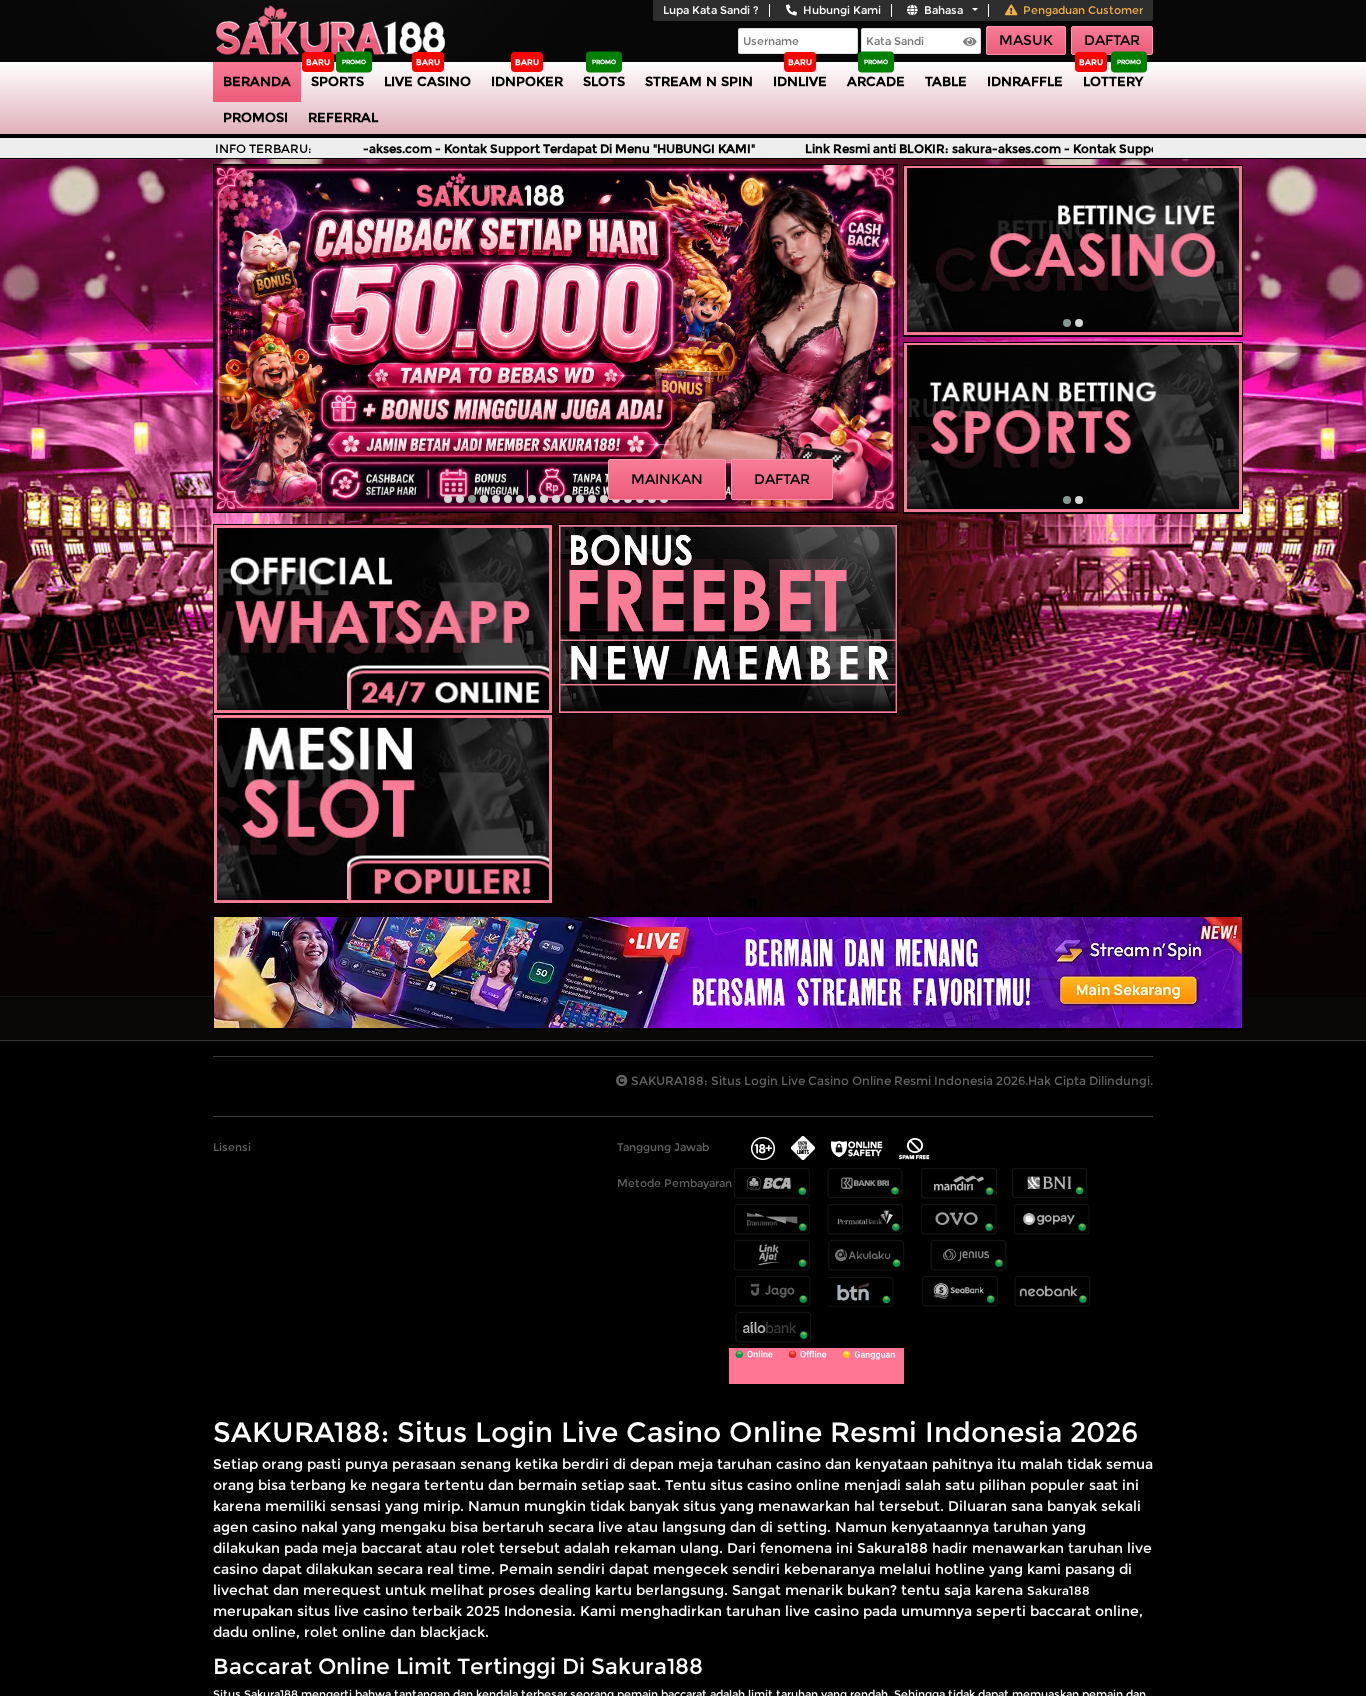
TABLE (946, 81)
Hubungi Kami (842, 10)
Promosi (255, 117)
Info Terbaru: (263, 148)
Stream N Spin (699, 81)
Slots (604, 81)
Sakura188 (1058, 1590)
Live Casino (427, 81)
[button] (448, 499)
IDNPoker (527, 81)
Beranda (257, 81)
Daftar (1112, 40)
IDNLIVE (800, 81)
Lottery (1113, 81)
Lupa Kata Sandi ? (711, 10)
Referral (343, 117)
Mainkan (667, 479)
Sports (337, 81)
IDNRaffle (1025, 81)
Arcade (876, 81)
